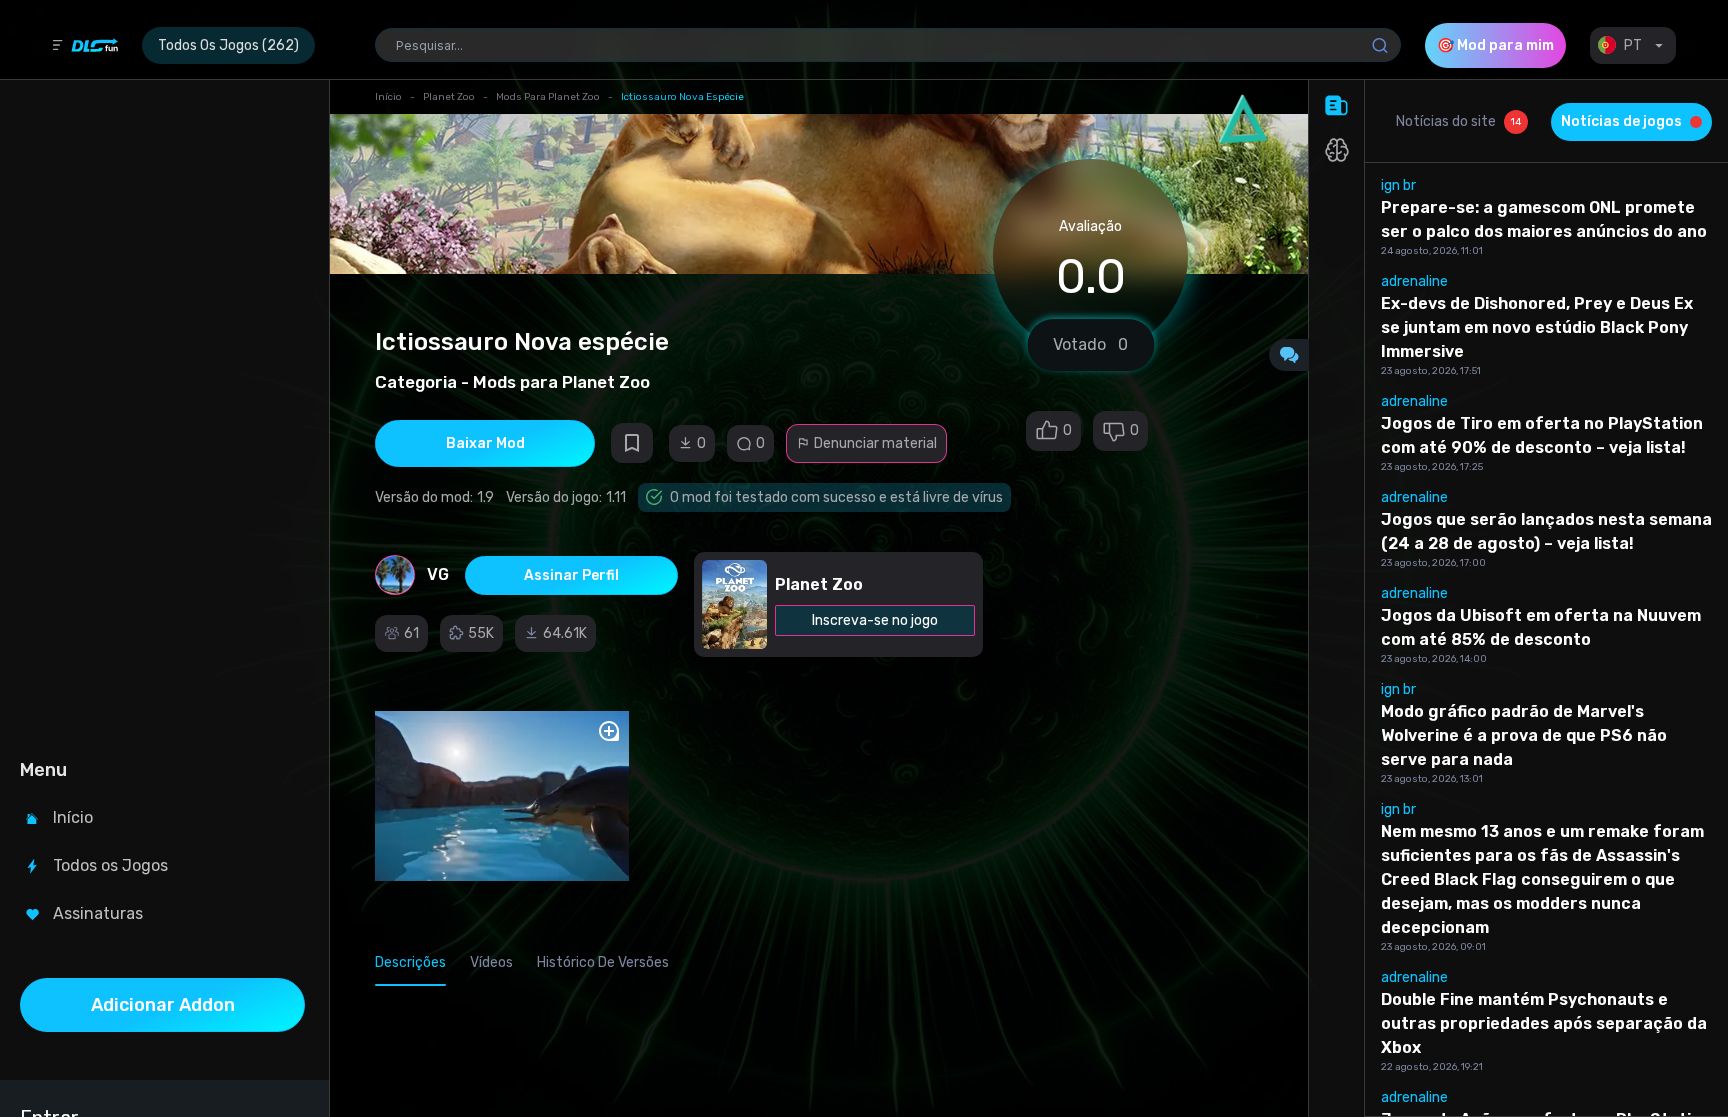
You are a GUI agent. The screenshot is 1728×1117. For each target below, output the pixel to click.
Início (388, 97)
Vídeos (491, 962)
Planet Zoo (449, 97)
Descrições (410, 962)
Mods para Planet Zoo (548, 97)
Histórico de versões (603, 962)
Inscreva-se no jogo (875, 620)
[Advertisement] (162, 416)
